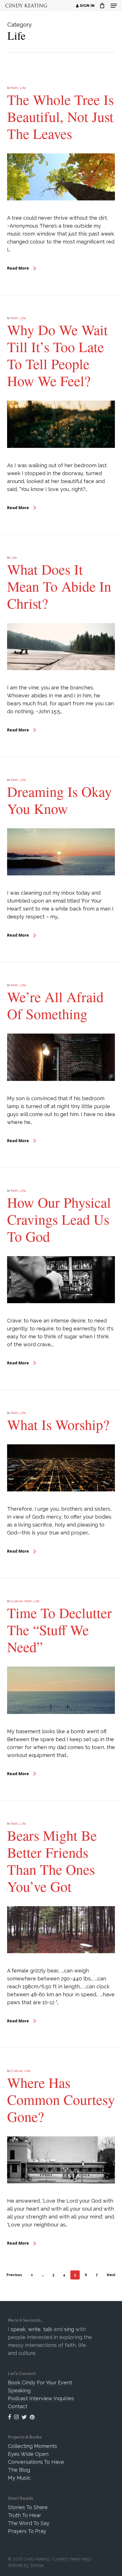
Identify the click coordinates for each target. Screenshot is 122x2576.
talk (48, 2329)
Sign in (87, 6)
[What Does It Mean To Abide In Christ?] (61, 680)
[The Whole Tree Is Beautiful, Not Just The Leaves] (61, 210)
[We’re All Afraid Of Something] (61, 1090)
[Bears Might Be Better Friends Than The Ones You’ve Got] (61, 1963)
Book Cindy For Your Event (40, 2383)
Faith (14, 88)
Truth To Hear (25, 2515)
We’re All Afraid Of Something (55, 1005)
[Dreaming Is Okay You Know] (61, 885)
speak (18, 2329)
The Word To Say (29, 2523)
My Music (19, 2478)
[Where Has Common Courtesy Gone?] (61, 2193)
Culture (17, 1601)
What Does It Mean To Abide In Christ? (59, 586)
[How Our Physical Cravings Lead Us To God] (61, 1313)
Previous (14, 2275)
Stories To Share (28, 2507)
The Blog (19, 2470)
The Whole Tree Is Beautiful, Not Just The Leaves (60, 116)
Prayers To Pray (27, 2531)
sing (69, 2329)
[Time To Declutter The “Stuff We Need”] (61, 1723)
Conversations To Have (36, 2462)
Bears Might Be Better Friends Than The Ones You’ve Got (52, 1861)
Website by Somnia (26, 2565)
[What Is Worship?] (61, 1501)
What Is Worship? (58, 1424)
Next (111, 2275)
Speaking (19, 2390)
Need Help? (81, 2559)
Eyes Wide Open (28, 2454)
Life (23, 88)
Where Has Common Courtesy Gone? (61, 2099)
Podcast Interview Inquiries (41, 2398)
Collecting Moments (32, 2446)
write (34, 2329)
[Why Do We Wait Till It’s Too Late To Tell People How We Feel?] (61, 457)
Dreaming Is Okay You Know (59, 800)
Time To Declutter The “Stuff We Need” (59, 1630)
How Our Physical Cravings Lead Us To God (59, 1219)
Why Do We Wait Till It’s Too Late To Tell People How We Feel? (57, 355)
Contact (18, 2406)
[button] (114, 6)
